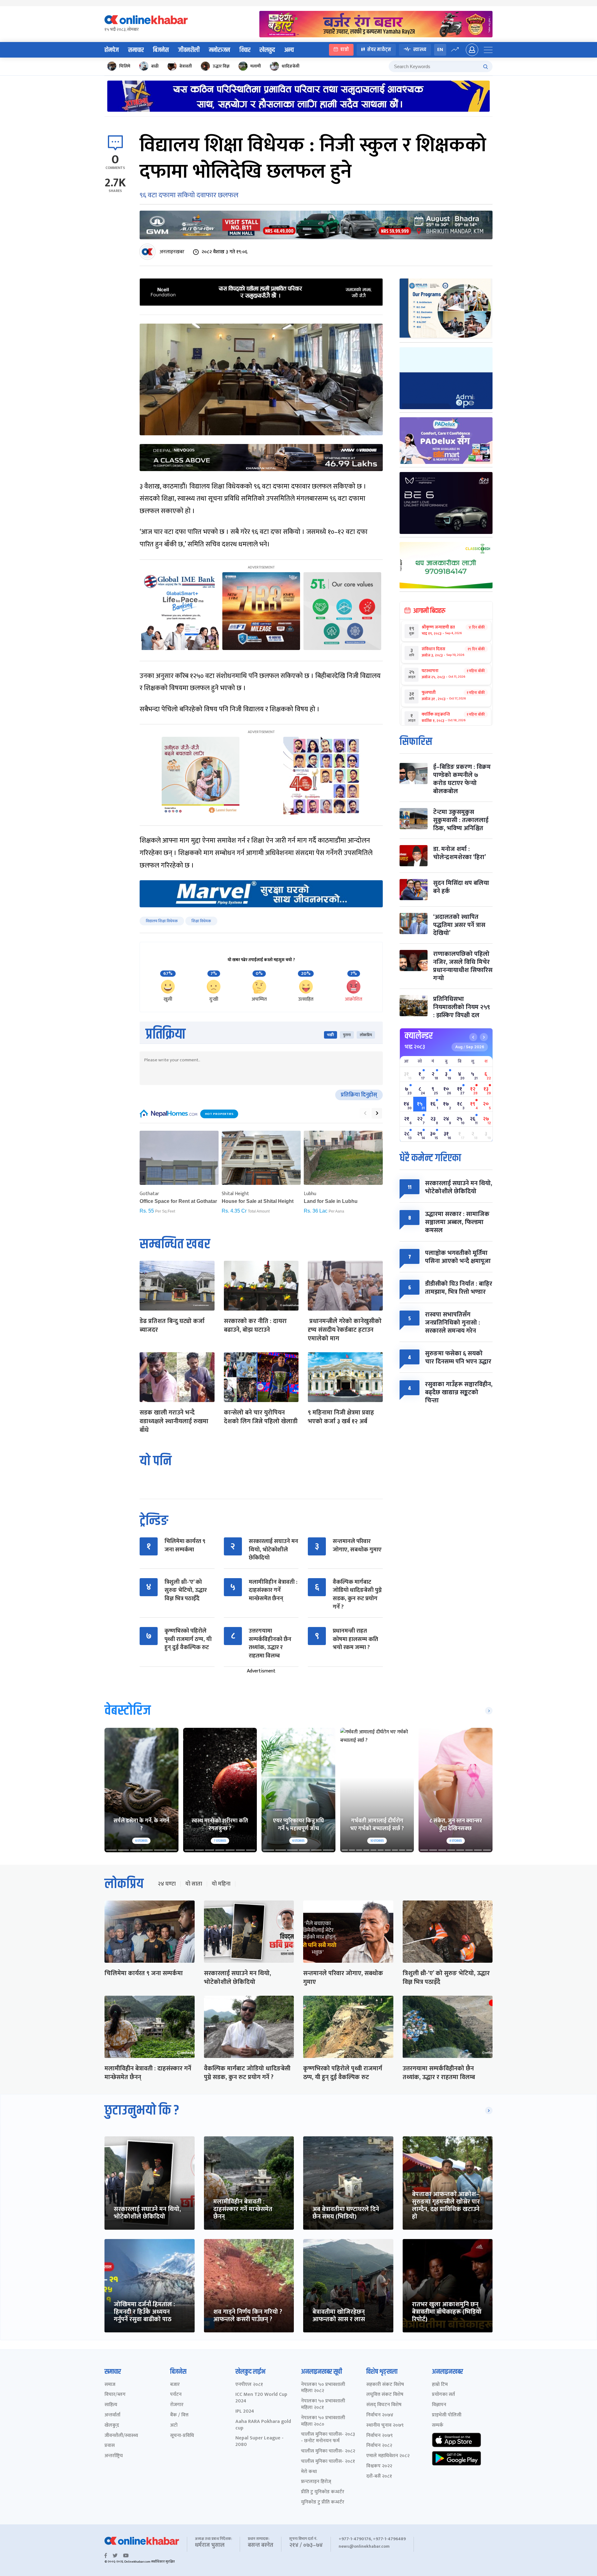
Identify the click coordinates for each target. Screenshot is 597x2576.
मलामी (256, 66)
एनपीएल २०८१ (249, 2385)
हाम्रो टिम (440, 2385)
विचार (245, 50)
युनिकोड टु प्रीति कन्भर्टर (323, 2502)
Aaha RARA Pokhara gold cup (263, 2425)
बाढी (155, 66)
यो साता (194, 1884)
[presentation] (365, 1113)
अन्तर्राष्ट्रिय (114, 2456)
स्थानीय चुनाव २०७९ (385, 2426)
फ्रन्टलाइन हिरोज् (316, 2482)
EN (440, 50)
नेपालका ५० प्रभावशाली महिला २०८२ (323, 2388)
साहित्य (111, 2405)
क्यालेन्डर (419, 1036)
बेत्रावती (186, 66)
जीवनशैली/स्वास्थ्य (121, 2436)
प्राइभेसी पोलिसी (447, 2415)
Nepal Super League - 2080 (259, 2442)
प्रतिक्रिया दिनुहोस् (359, 1095)
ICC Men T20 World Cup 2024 (261, 2398)
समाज (110, 2385)
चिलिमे (125, 66)
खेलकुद (267, 50)
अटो (174, 2426)
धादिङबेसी (291, 66)
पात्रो (345, 50)
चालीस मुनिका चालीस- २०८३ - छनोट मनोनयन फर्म (328, 2438)
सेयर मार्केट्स (379, 50)
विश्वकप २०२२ (379, 2466)
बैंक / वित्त (179, 2415)
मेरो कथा (309, 2472)
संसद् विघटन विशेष (384, 2405)
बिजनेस (161, 50)
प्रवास (110, 2446)
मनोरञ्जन (220, 50)
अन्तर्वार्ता (112, 2415)
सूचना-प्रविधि (182, 2436)
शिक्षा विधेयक (201, 921)
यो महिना (221, 1884)
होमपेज (112, 50)
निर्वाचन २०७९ (379, 2436)
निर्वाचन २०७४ (380, 2415)
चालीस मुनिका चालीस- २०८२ (328, 2451)
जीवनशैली (189, 50)
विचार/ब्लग (115, 2395)
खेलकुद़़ (112, 2426)
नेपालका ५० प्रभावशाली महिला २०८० (323, 2421)
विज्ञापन (439, 2405)
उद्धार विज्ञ (221, 66)
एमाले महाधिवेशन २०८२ (388, 2456)
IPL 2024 (245, 2412)
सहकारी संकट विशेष (385, 2385)
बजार (175, 2385)
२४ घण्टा (167, 1884)
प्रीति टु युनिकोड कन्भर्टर (323, 2492)
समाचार (136, 50)
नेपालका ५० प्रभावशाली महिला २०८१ (323, 2405)
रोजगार (177, 2405)
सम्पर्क (438, 2426)
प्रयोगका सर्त (443, 2395)
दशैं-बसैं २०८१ (379, 2477)
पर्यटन (176, 2395)
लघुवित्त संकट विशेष (385, 2395)
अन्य (289, 50)
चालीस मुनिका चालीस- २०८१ (328, 2462)
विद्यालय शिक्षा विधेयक (162, 921)
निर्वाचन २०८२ (379, 2446)
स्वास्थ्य (420, 50)
